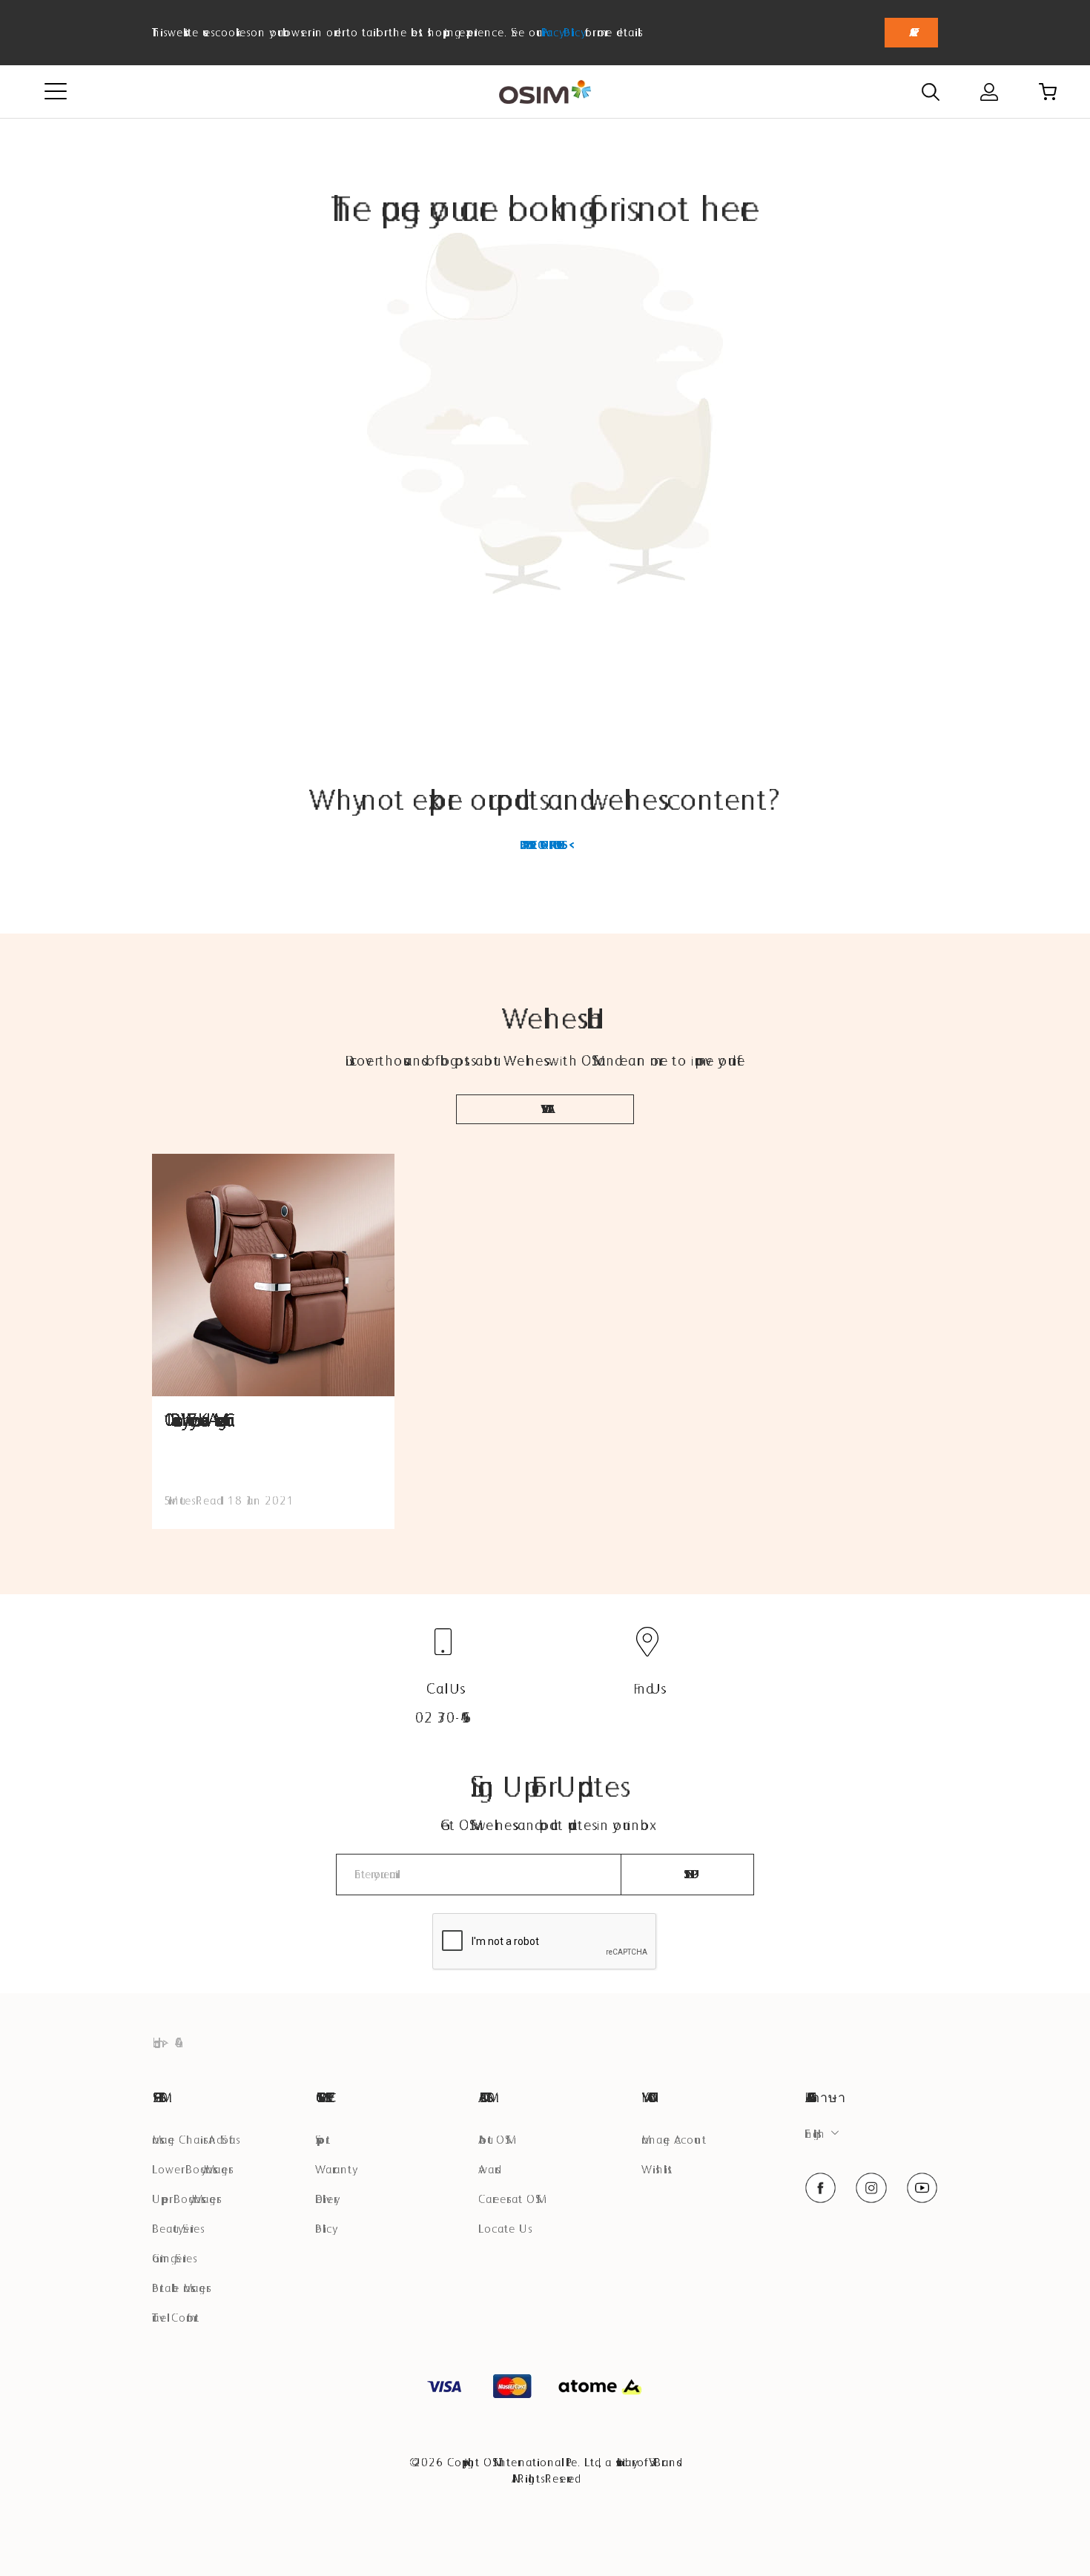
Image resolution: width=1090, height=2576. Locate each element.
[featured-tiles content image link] (273, 1275)
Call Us (443, 1688)
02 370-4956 (443, 1717)
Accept (911, 32)
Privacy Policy (561, 32)
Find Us (647, 1688)
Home (153, 2042)
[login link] (989, 92)
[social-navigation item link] (820, 2188)
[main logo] (545, 92)
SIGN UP (688, 1874)
